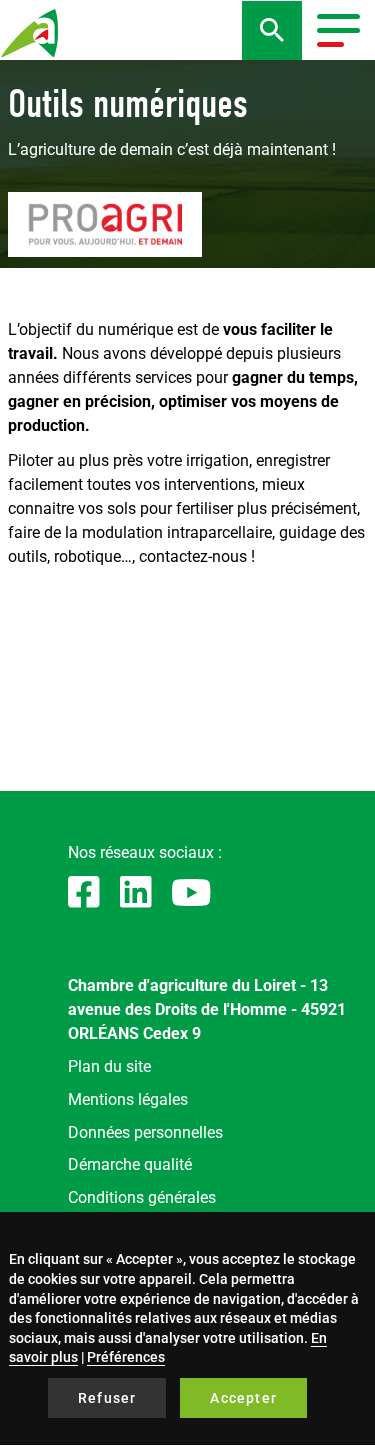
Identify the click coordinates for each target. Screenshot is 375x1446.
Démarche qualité (130, 1164)
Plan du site (109, 1066)
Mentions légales (128, 1099)
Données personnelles (145, 1132)
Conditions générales (142, 1197)
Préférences (126, 1357)
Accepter (243, 1398)
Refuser (107, 1398)
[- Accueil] (30, 33)
